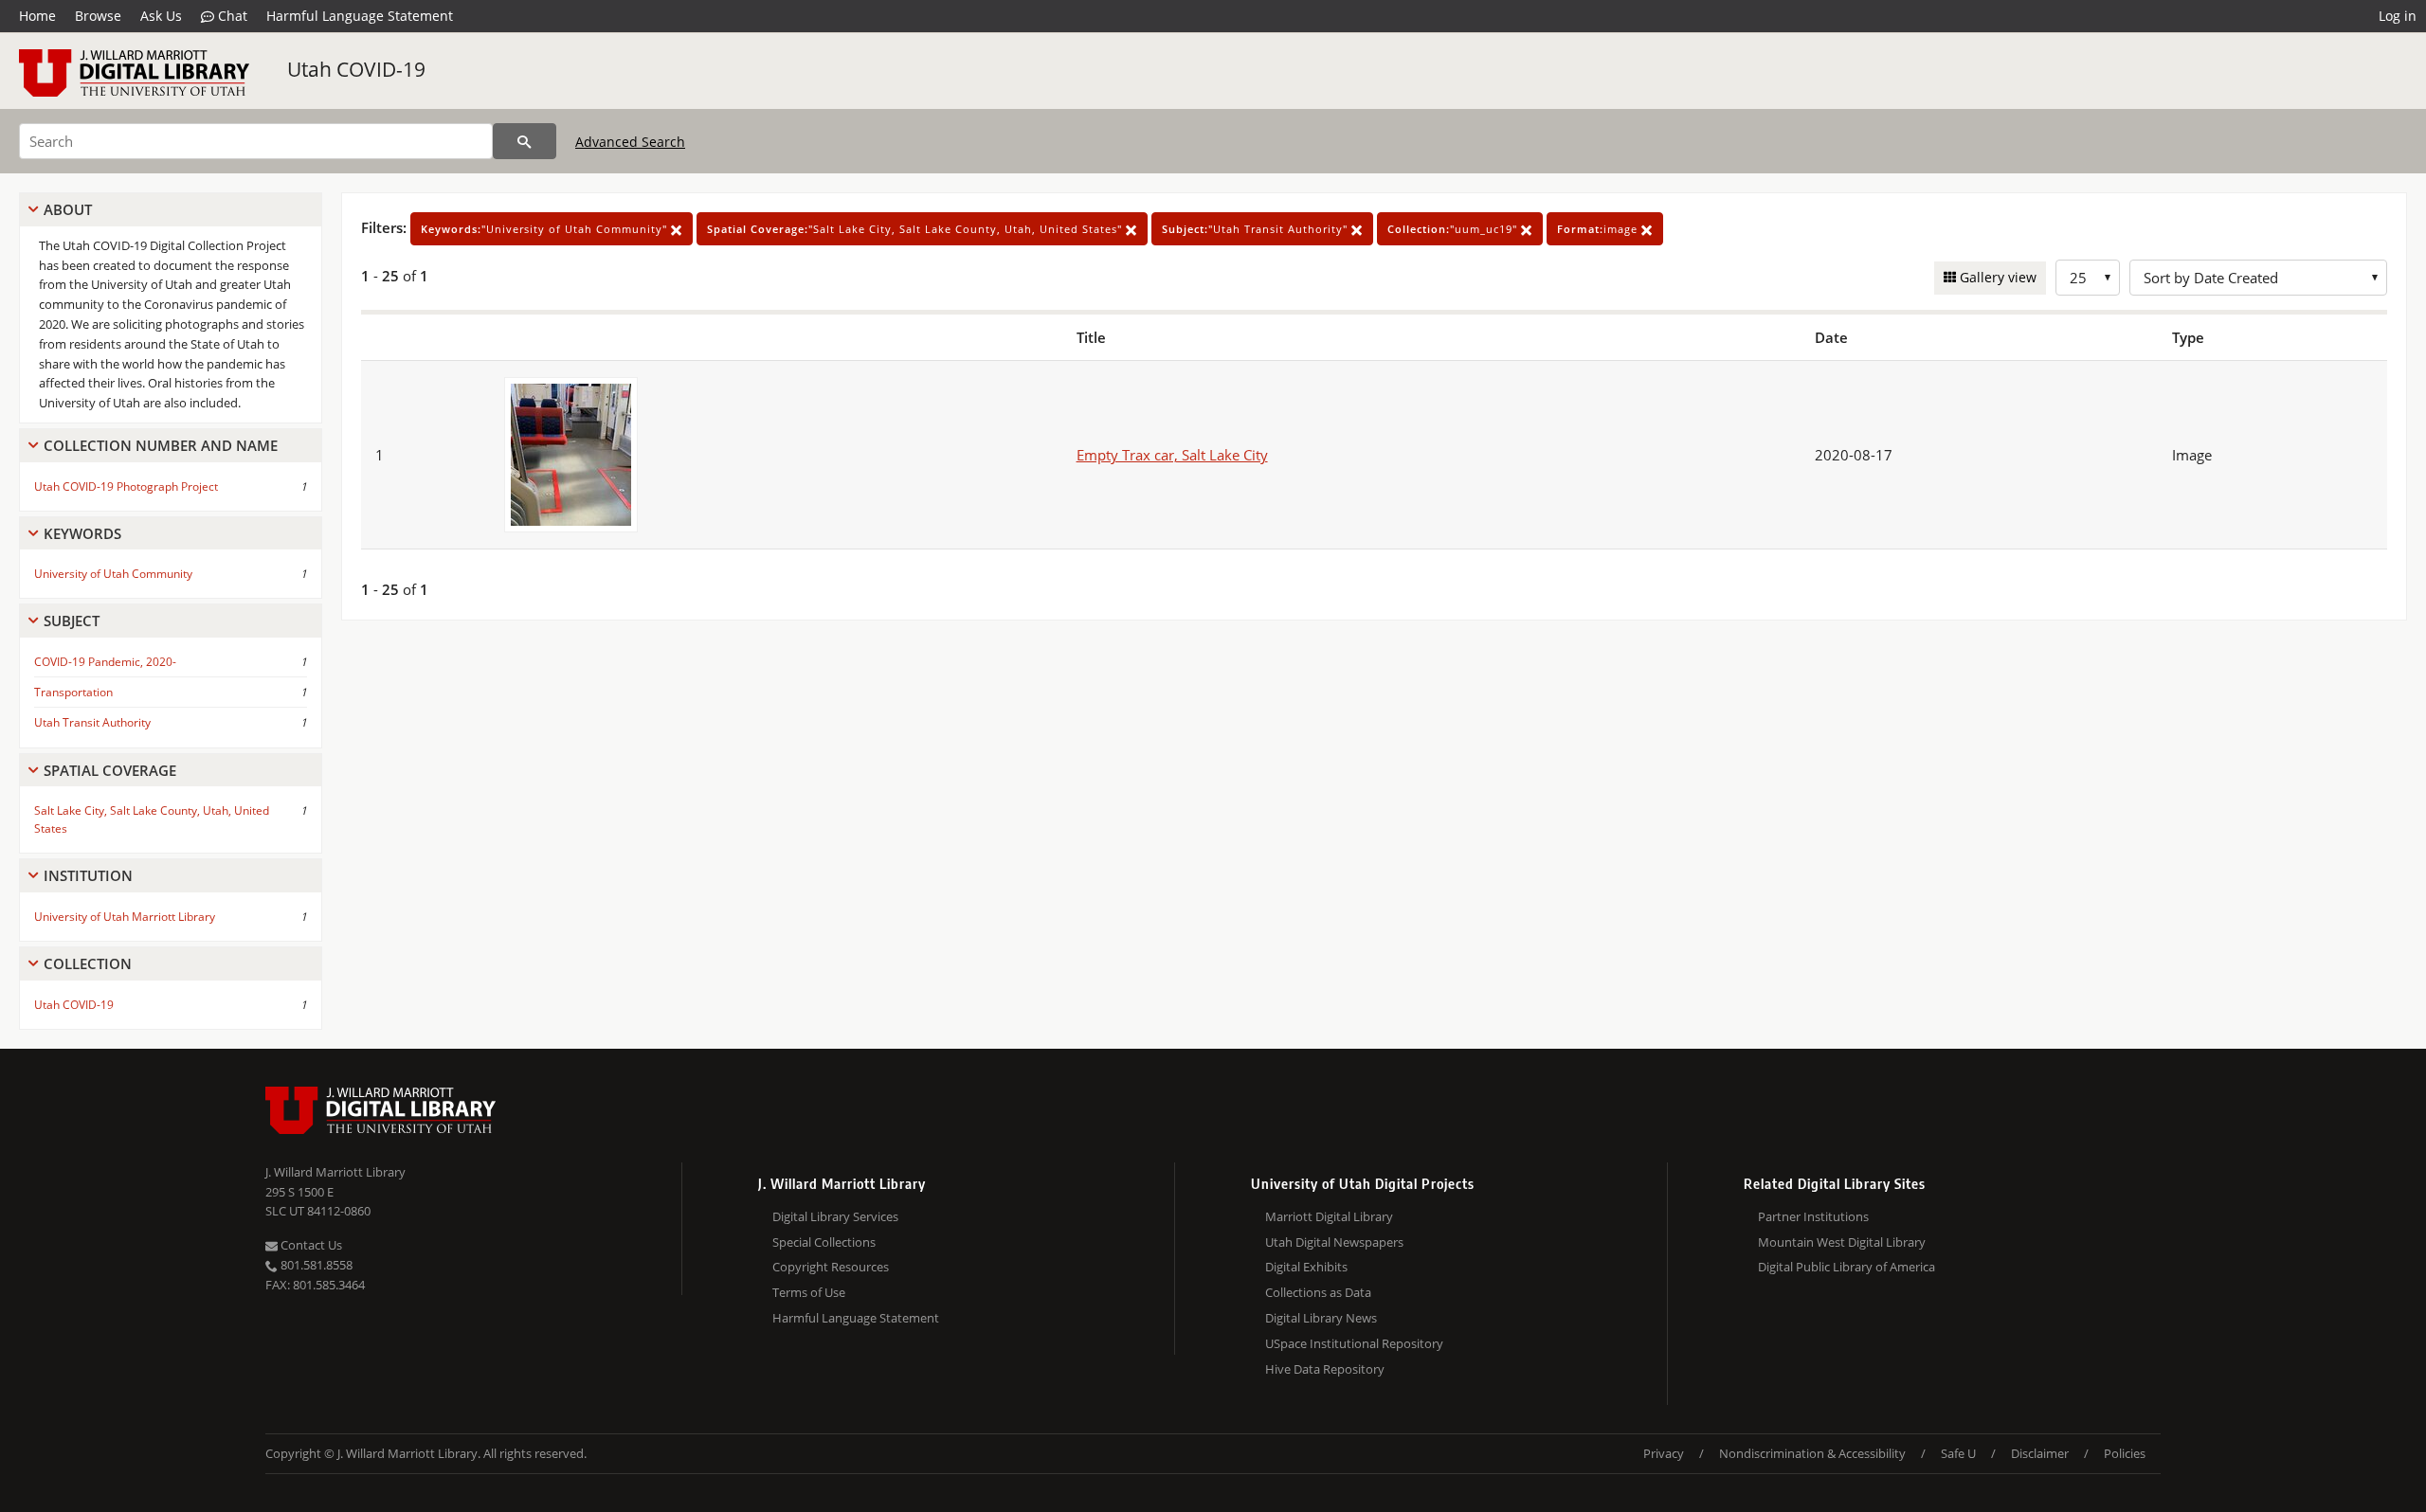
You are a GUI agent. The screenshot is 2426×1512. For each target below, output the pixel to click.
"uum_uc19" (1454, 229)
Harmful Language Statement (360, 16)
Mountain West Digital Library (1842, 1242)
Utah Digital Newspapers (1334, 1242)
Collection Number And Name (161, 445)
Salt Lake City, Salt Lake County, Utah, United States (152, 819)
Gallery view (1996, 277)
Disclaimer (2040, 1453)
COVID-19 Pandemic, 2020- (105, 662)
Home (37, 16)
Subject (72, 621)
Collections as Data (1318, 1292)
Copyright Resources (831, 1267)
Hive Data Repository (1325, 1369)
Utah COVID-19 (356, 69)
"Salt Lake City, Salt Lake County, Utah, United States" (916, 229)
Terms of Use (809, 1292)
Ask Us (161, 16)
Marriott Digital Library (1329, 1216)
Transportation (73, 692)
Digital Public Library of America (1847, 1267)
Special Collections (824, 1242)
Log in (2398, 16)
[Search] (525, 141)
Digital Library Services (835, 1216)
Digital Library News (1321, 1318)
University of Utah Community (113, 574)
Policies (2125, 1453)
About (68, 209)
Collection (88, 963)
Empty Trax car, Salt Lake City (1172, 455)
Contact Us (310, 1245)
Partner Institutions (1813, 1216)
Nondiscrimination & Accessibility (1812, 1453)
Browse (98, 16)
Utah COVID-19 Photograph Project (126, 486)
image (1599, 229)
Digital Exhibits (1306, 1267)
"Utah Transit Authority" (1257, 229)
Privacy (1664, 1453)
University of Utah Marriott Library (125, 917)
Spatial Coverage (110, 770)
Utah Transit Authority (92, 722)
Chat (231, 16)
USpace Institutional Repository (1354, 1343)
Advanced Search (630, 142)
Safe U (1958, 1453)
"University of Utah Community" (546, 229)
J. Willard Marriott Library (335, 1172)
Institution (88, 875)
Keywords (82, 533)
